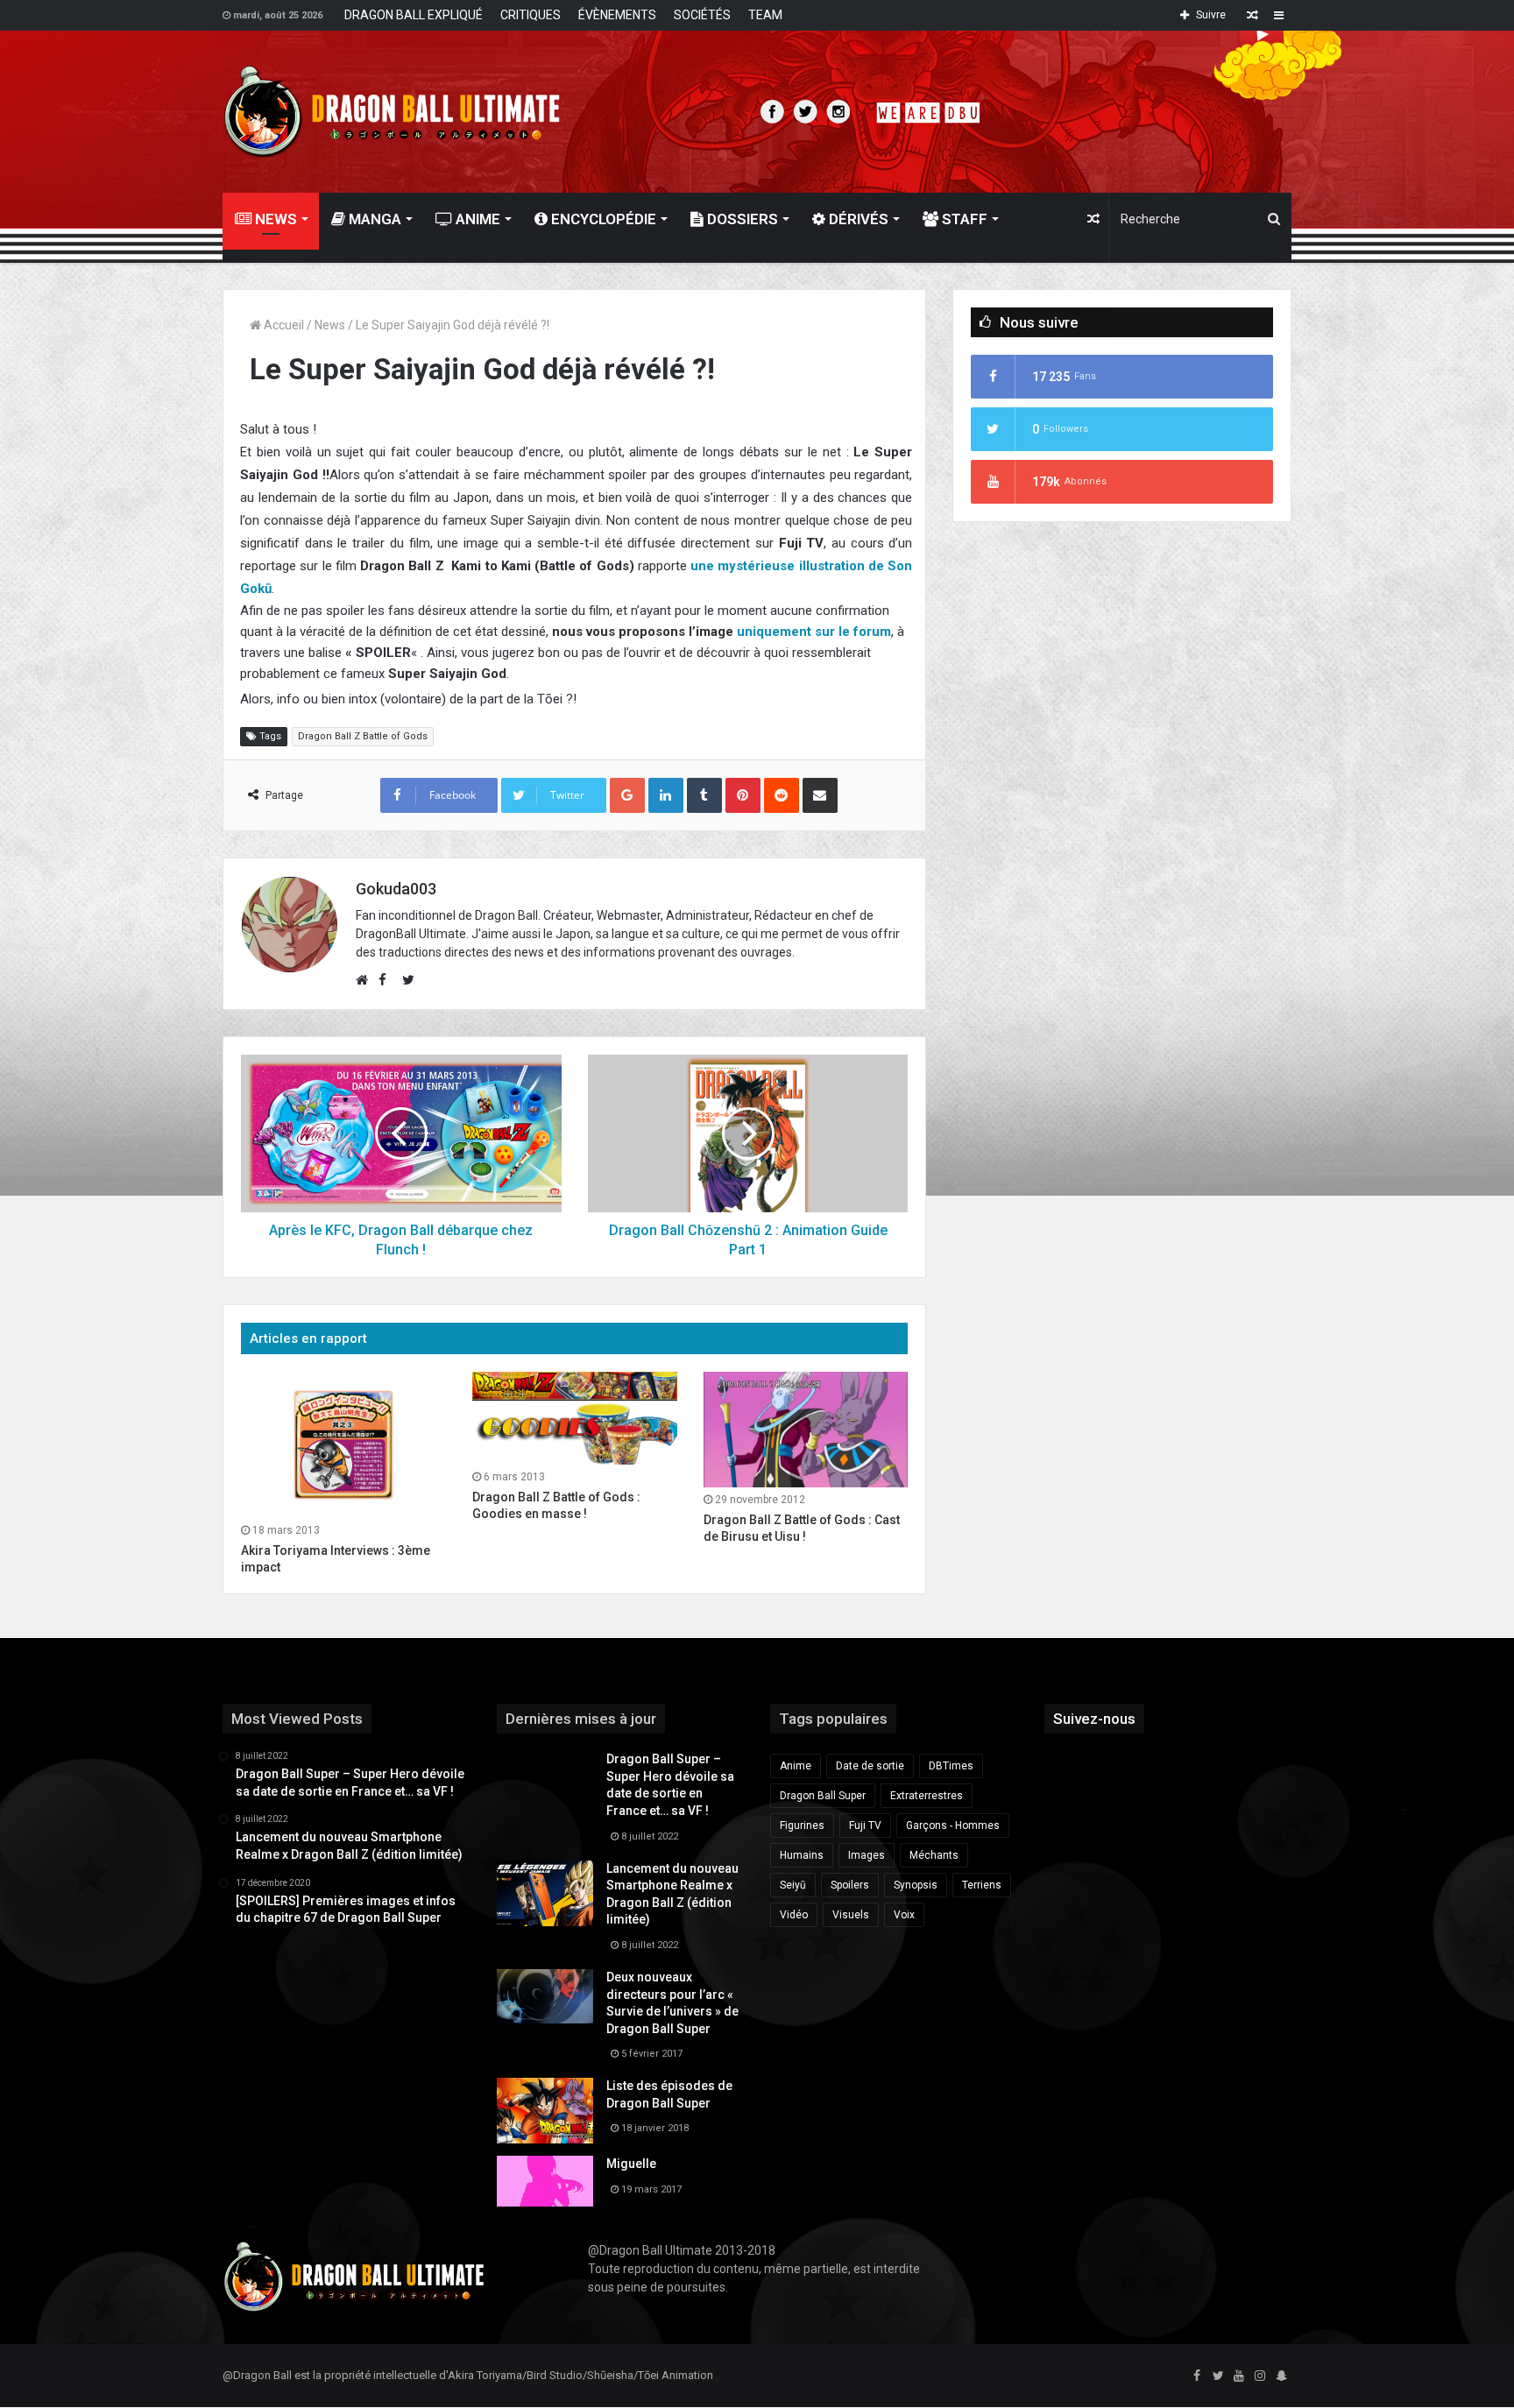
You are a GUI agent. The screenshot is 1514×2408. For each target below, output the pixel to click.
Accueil (283, 325)
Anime (476, 219)
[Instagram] (1260, 2376)
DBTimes (951, 1766)
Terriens (982, 1885)
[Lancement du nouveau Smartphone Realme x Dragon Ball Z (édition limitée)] (545, 1893)
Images (867, 1855)
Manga (373, 219)
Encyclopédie (602, 219)
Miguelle (631, 2164)
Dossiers (741, 219)
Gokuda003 (396, 889)
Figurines (802, 1825)
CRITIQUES (531, 15)
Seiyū (793, 1885)
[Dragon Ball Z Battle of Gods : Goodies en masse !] (575, 1418)
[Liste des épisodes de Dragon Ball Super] (545, 2111)
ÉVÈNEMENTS (617, 15)
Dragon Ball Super (823, 1796)
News (330, 325)
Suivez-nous (1094, 1719)
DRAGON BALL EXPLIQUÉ (414, 15)
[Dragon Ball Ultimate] (392, 112)
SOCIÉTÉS (702, 15)
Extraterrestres (927, 1796)
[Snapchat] (1281, 2376)
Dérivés (857, 219)
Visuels (851, 1915)
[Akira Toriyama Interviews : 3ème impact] (343, 1445)
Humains (802, 1855)
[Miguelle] (545, 2181)
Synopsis (916, 1885)
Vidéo (794, 1915)
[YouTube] (1239, 2376)
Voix (904, 1915)
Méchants (934, 1855)
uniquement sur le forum (814, 632)
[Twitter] (1218, 2376)
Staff (963, 219)
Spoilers (850, 1885)
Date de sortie (870, 1766)
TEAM (765, 15)
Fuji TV (865, 1825)
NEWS (274, 219)
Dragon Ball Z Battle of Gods (363, 736)
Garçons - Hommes (953, 1825)
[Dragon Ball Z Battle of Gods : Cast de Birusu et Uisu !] (806, 1430)
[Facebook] (1197, 2376)
